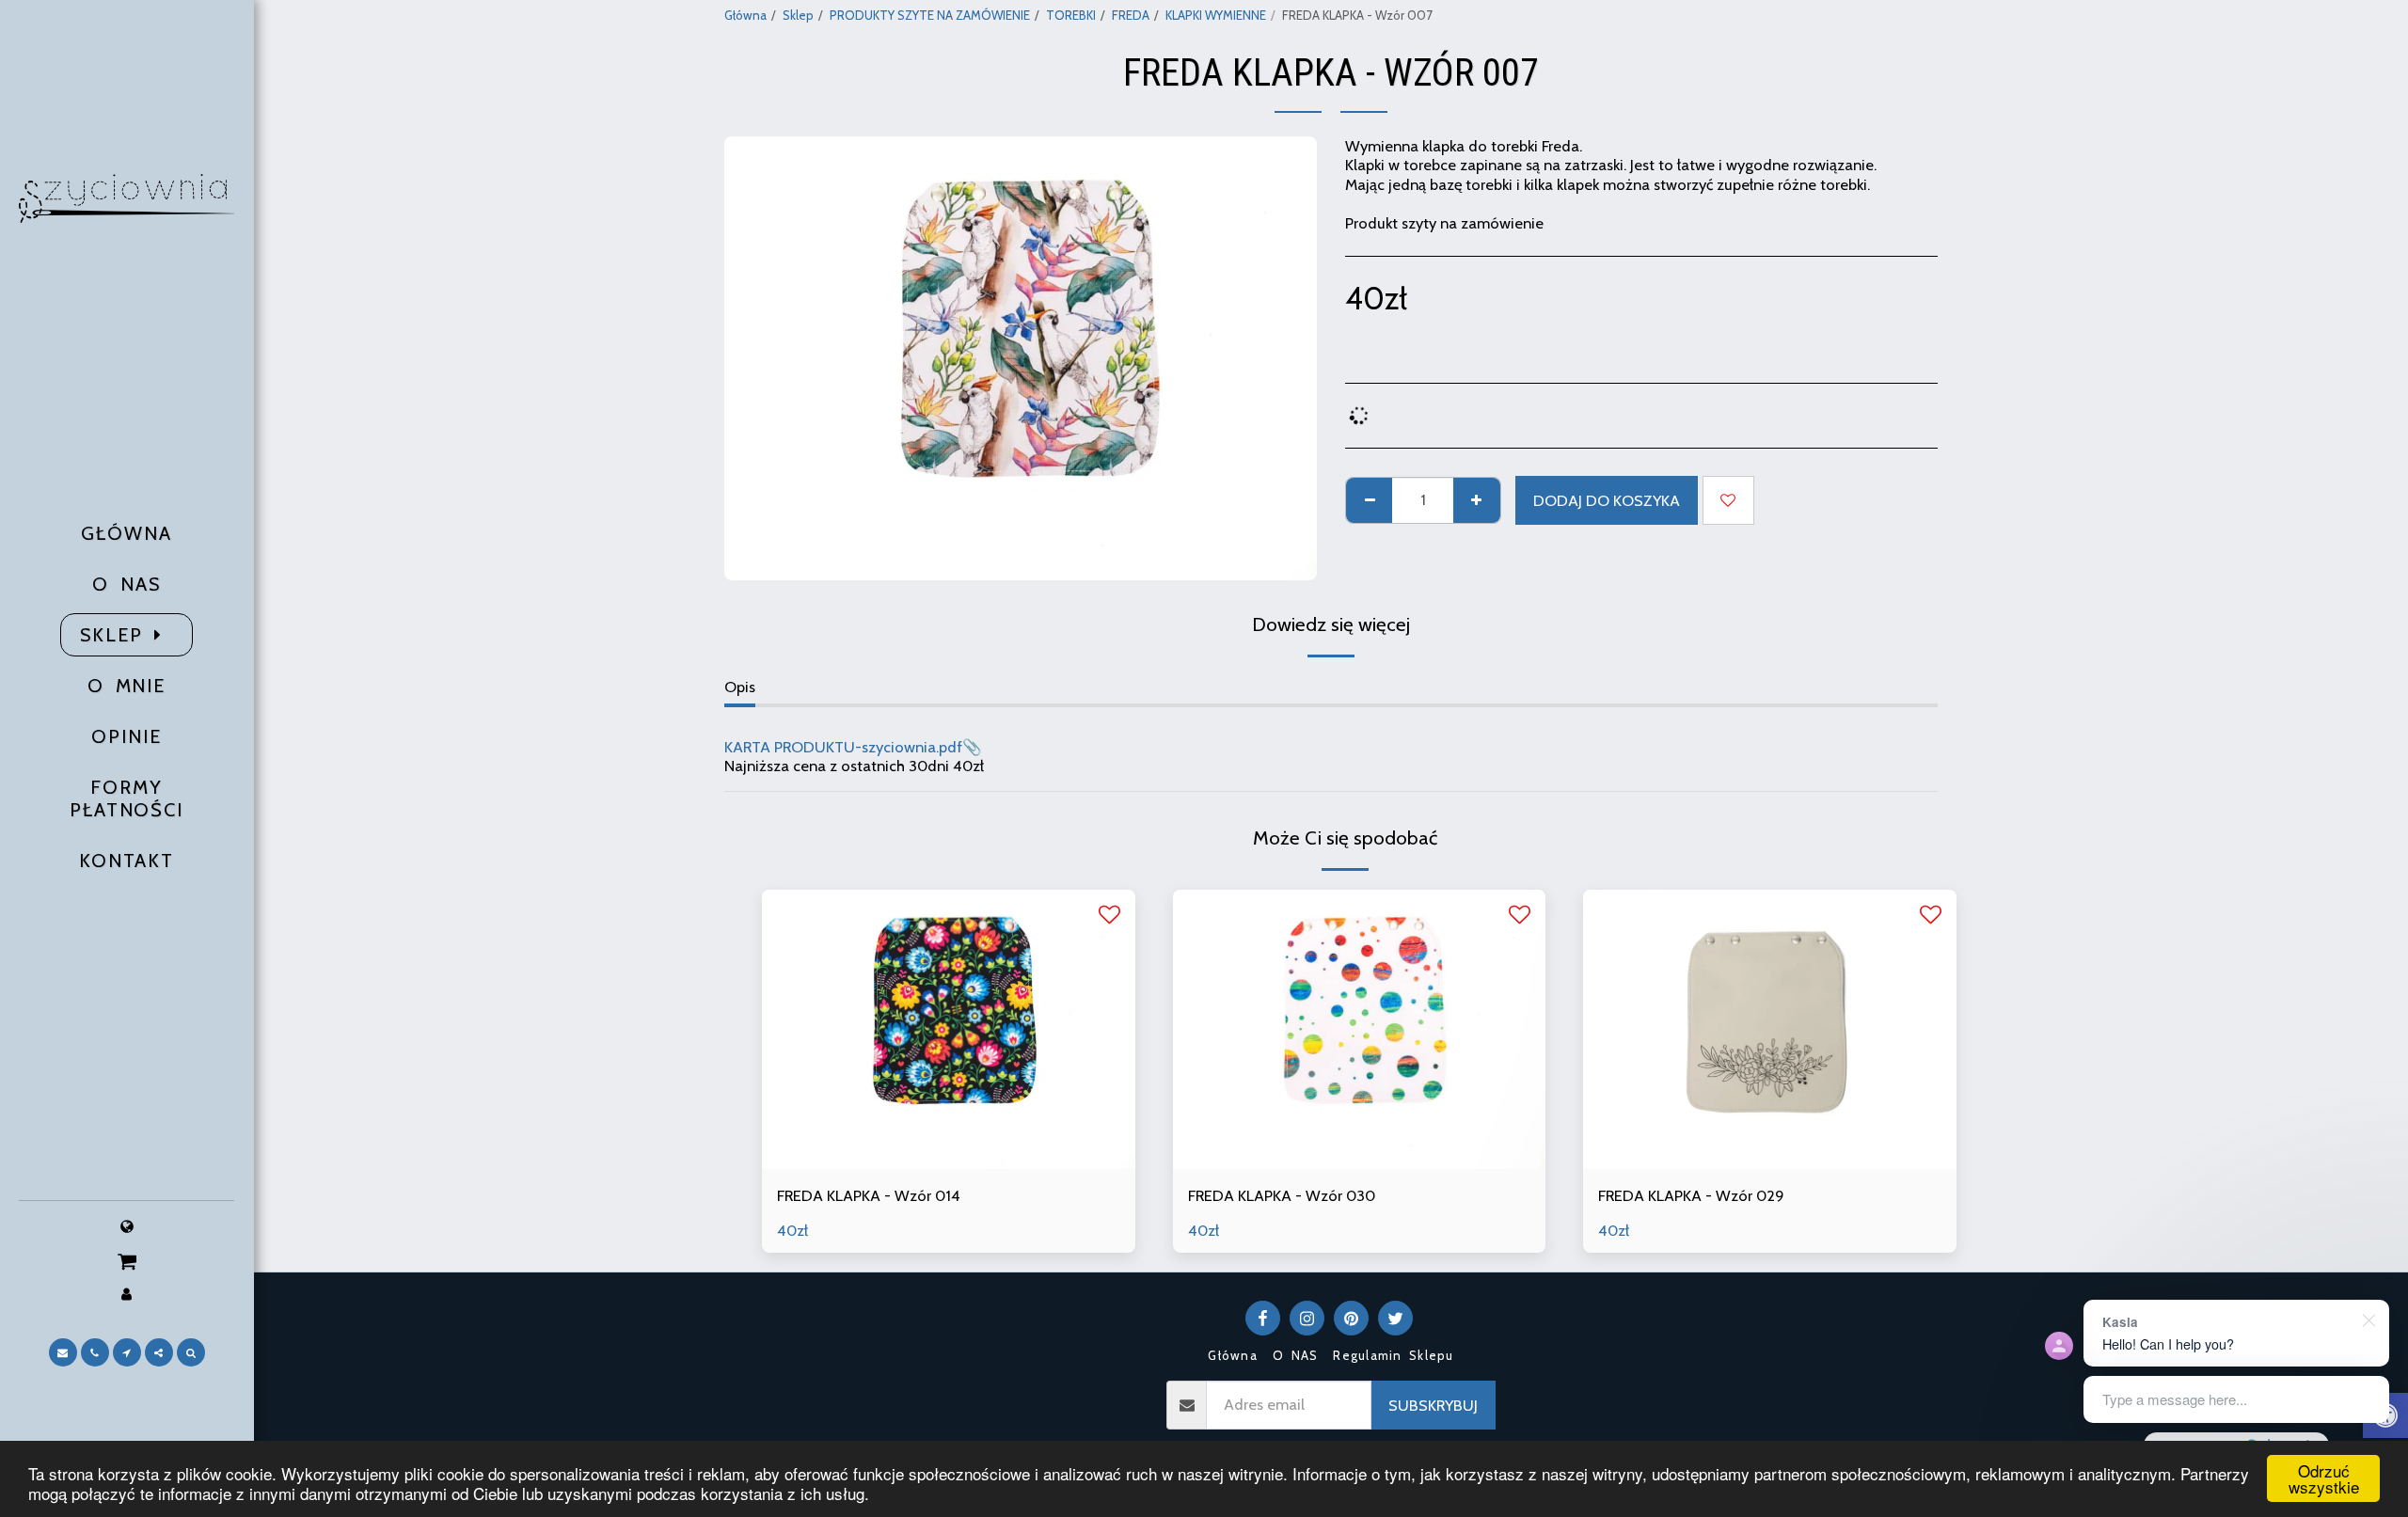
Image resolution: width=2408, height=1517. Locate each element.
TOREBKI (1071, 15)
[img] (949, 1029)
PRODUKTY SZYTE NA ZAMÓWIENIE (930, 15)
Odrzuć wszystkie (2324, 1478)
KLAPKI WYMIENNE (1216, 15)
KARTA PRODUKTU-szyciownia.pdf (843, 747)
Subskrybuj (1433, 1405)
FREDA (1131, 15)
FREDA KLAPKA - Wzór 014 (869, 1195)
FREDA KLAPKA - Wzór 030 (1282, 1195)
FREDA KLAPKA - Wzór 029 (1691, 1195)
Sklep (798, 15)
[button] (127, 1261)
